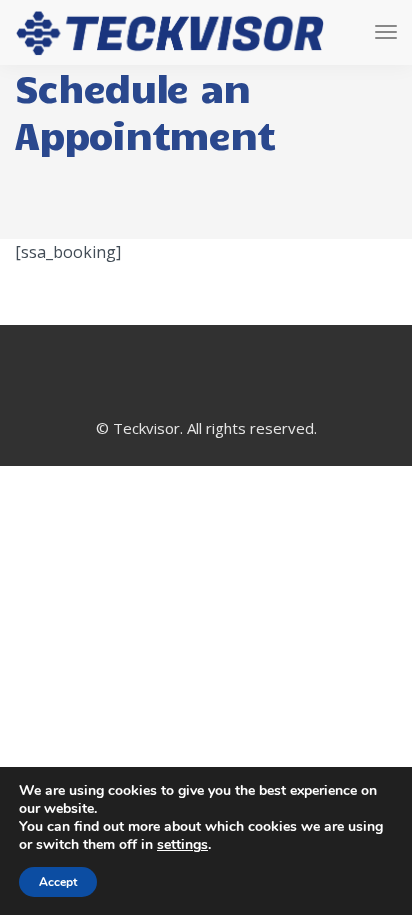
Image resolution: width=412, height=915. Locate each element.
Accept (58, 882)
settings (182, 845)
